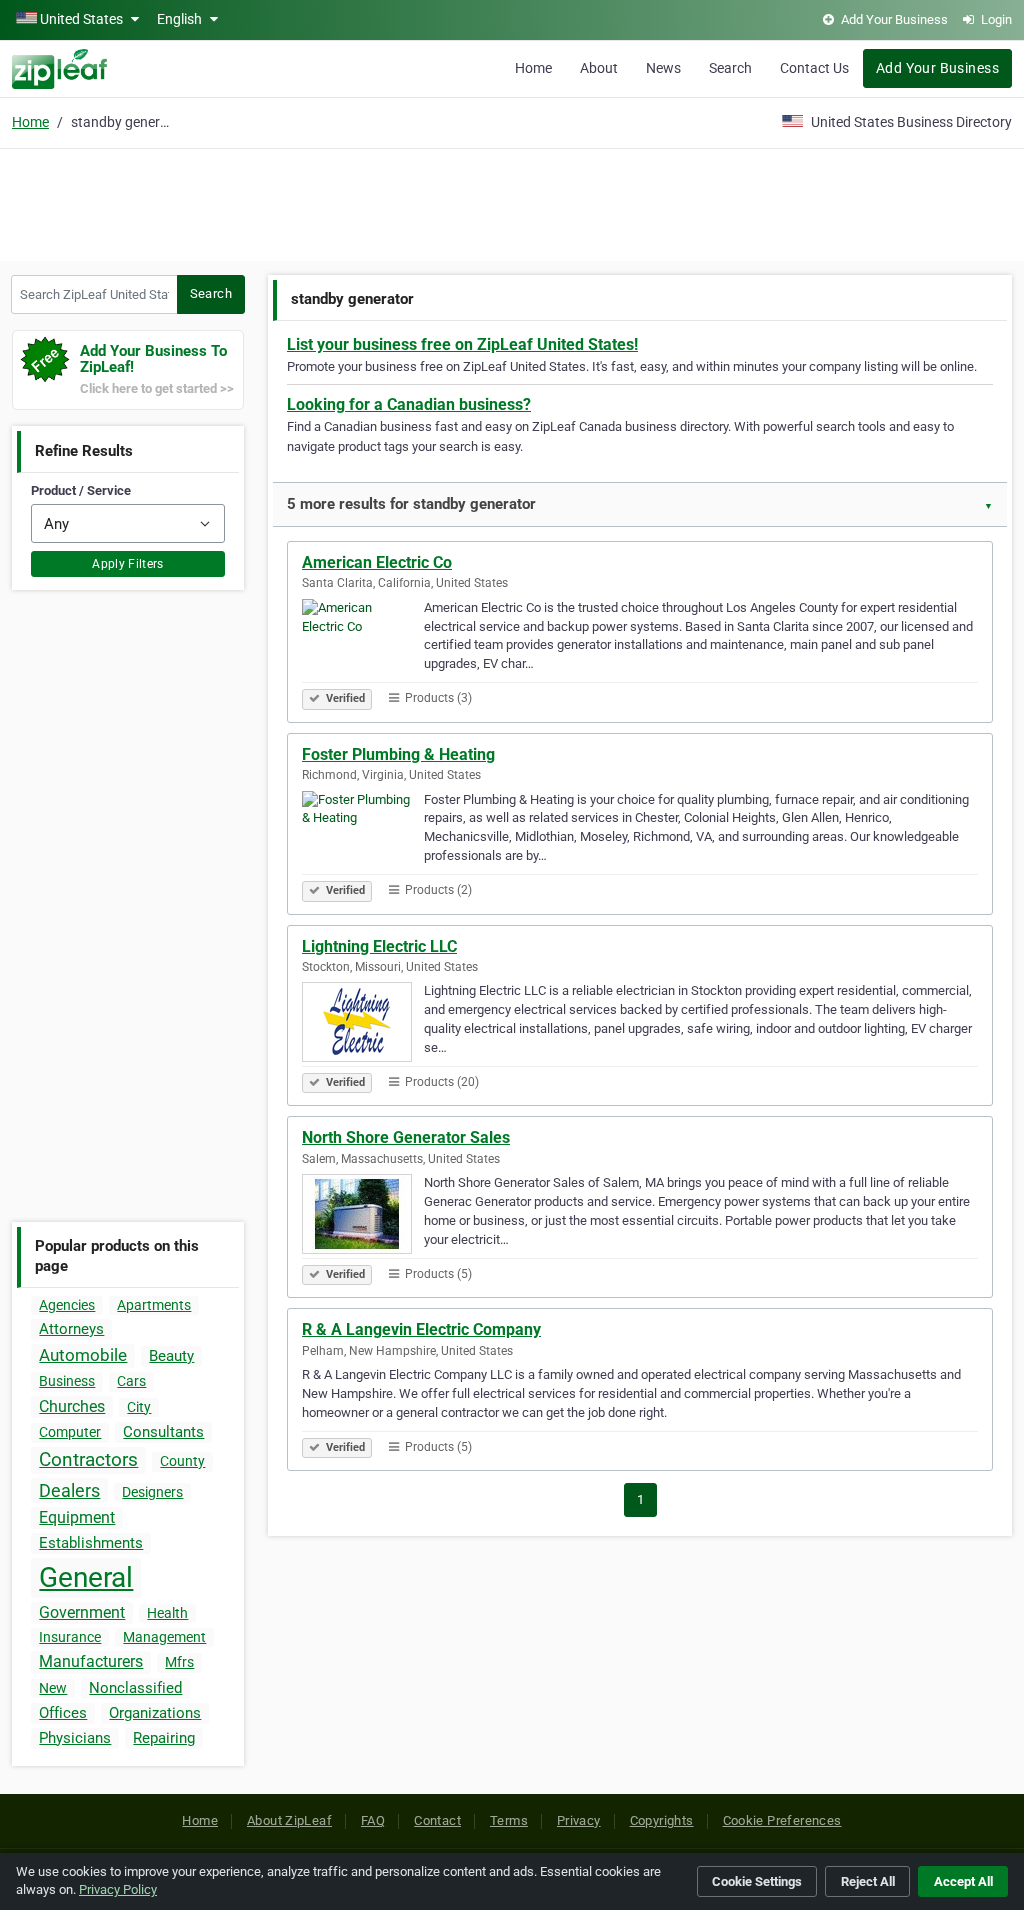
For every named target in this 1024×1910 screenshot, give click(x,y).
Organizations (155, 1713)
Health (167, 1613)
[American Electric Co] (363, 642)
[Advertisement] (512, 202)
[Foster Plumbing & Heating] (363, 834)
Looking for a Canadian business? (409, 404)
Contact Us (814, 68)
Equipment (77, 1517)
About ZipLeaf (289, 1820)
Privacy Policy (118, 1889)
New (53, 1688)
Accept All (963, 1881)
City (139, 1407)
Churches (72, 1406)
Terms (509, 1820)
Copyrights (662, 1820)
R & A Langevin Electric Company (421, 1329)
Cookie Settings (757, 1881)
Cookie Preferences (782, 1820)
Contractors (88, 1459)
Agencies (67, 1305)
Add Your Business (937, 68)
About (599, 68)
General (86, 1577)
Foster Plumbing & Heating (398, 754)
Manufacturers (91, 1661)
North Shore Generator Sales (406, 1137)
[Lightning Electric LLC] (363, 1025)
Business (67, 1381)
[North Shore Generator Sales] (363, 1217)
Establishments (91, 1543)
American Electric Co (377, 562)
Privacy (579, 1820)
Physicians (75, 1738)
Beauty (171, 1356)
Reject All (868, 1881)
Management (164, 1637)
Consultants (163, 1432)
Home (533, 68)
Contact (437, 1820)
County (182, 1461)
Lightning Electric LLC (379, 946)
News (663, 68)
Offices (63, 1713)
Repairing (164, 1738)
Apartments (154, 1305)
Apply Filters (128, 564)
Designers (152, 1492)
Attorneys (71, 1329)
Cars (131, 1381)
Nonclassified (135, 1688)
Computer (70, 1432)
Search (730, 68)
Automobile (83, 1355)
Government (82, 1612)
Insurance (70, 1637)
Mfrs (179, 1662)
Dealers (69, 1490)
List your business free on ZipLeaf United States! (462, 344)
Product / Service (81, 490)
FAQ (373, 1820)
